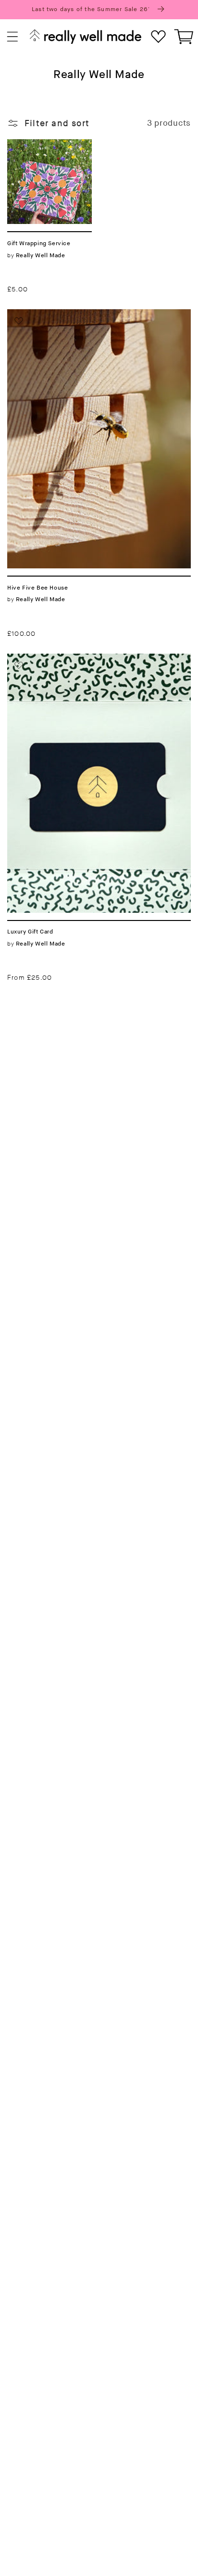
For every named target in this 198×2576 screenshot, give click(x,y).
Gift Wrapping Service (37, 150)
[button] (13, 37)
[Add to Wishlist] (19, 151)
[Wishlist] (158, 37)
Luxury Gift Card (41, 659)
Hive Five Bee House (51, 315)
